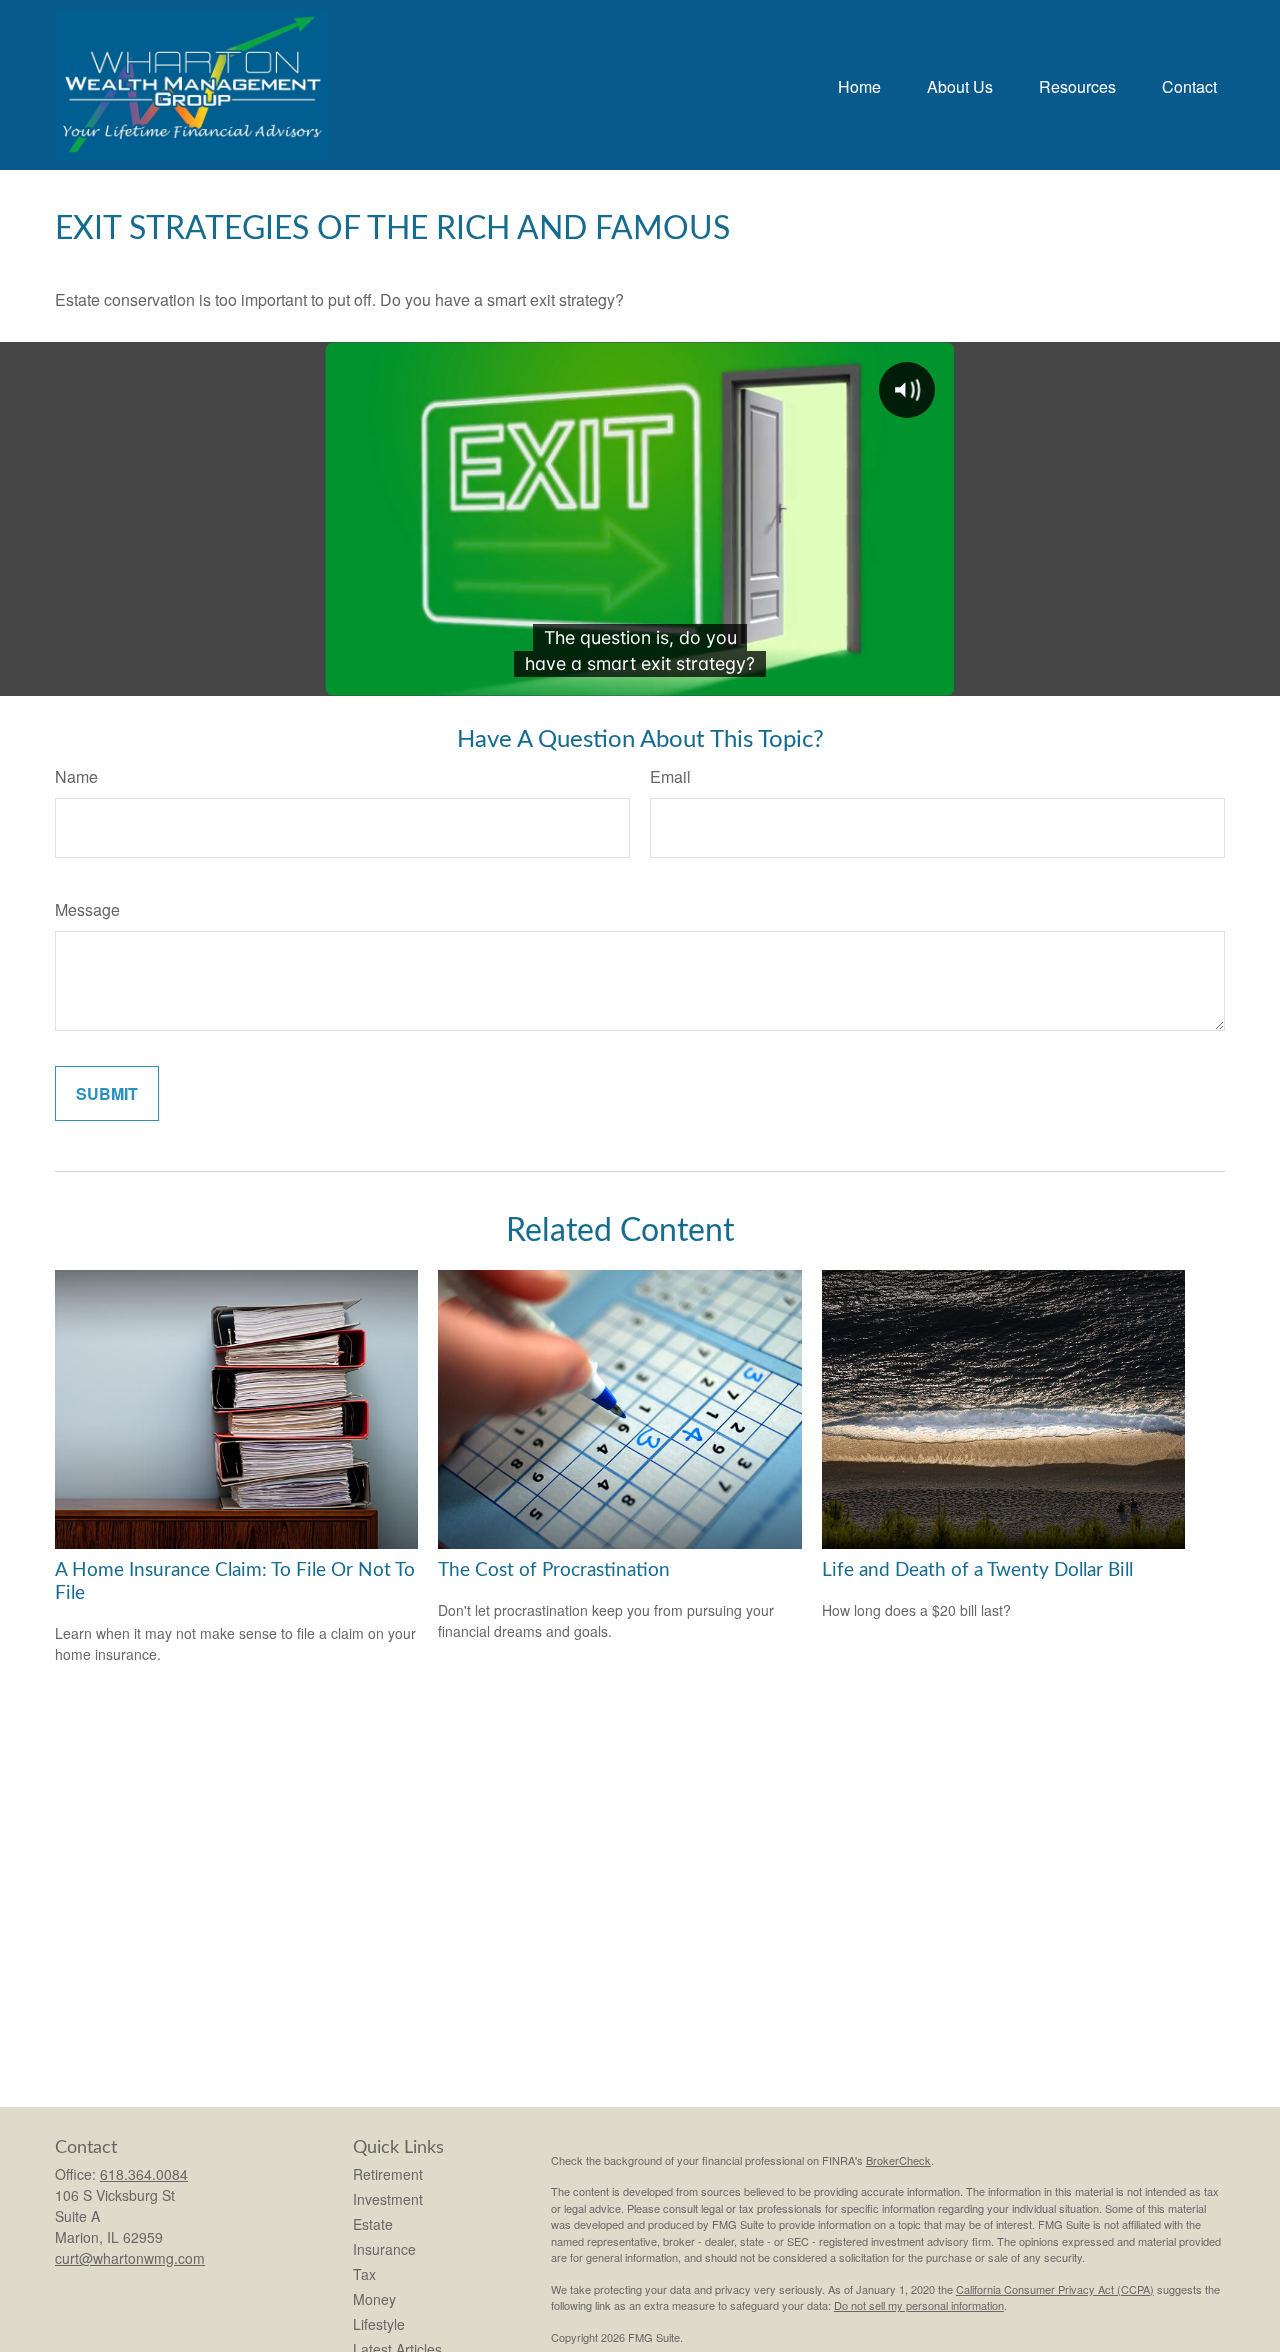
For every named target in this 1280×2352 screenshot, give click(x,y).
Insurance (384, 2249)
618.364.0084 (144, 2174)
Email (670, 776)
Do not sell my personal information (919, 2305)
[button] (859, 84)
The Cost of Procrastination (554, 1570)
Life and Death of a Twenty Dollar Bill (977, 1570)
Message (87, 909)
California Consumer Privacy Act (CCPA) (1055, 2289)
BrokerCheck (898, 2160)
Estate (373, 2224)
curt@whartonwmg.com (130, 2258)
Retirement (388, 2174)
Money (374, 2299)
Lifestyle (379, 2324)
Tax (364, 2274)
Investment (388, 2199)
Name (76, 776)
